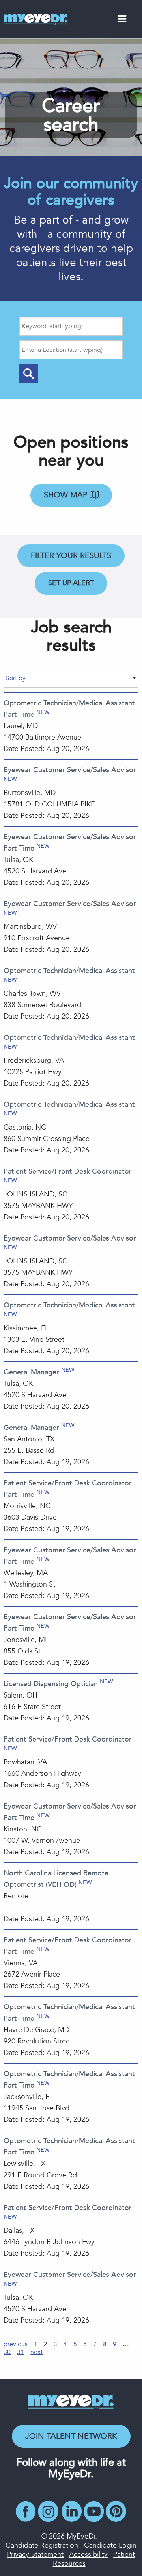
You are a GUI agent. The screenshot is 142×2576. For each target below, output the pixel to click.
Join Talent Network (71, 2436)
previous (16, 2344)
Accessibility (88, 2555)
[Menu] (122, 20)
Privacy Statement (35, 2555)
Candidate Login (110, 2545)
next (36, 2352)
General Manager (31, 1372)
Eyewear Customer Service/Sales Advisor (70, 770)
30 (7, 2352)
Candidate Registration (42, 2545)
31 (21, 2352)
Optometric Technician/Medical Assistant (69, 971)
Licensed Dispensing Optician (51, 1684)
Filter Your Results (71, 556)
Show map (67, 495)
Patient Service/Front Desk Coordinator (68, 1171)
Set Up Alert (71, 583)
